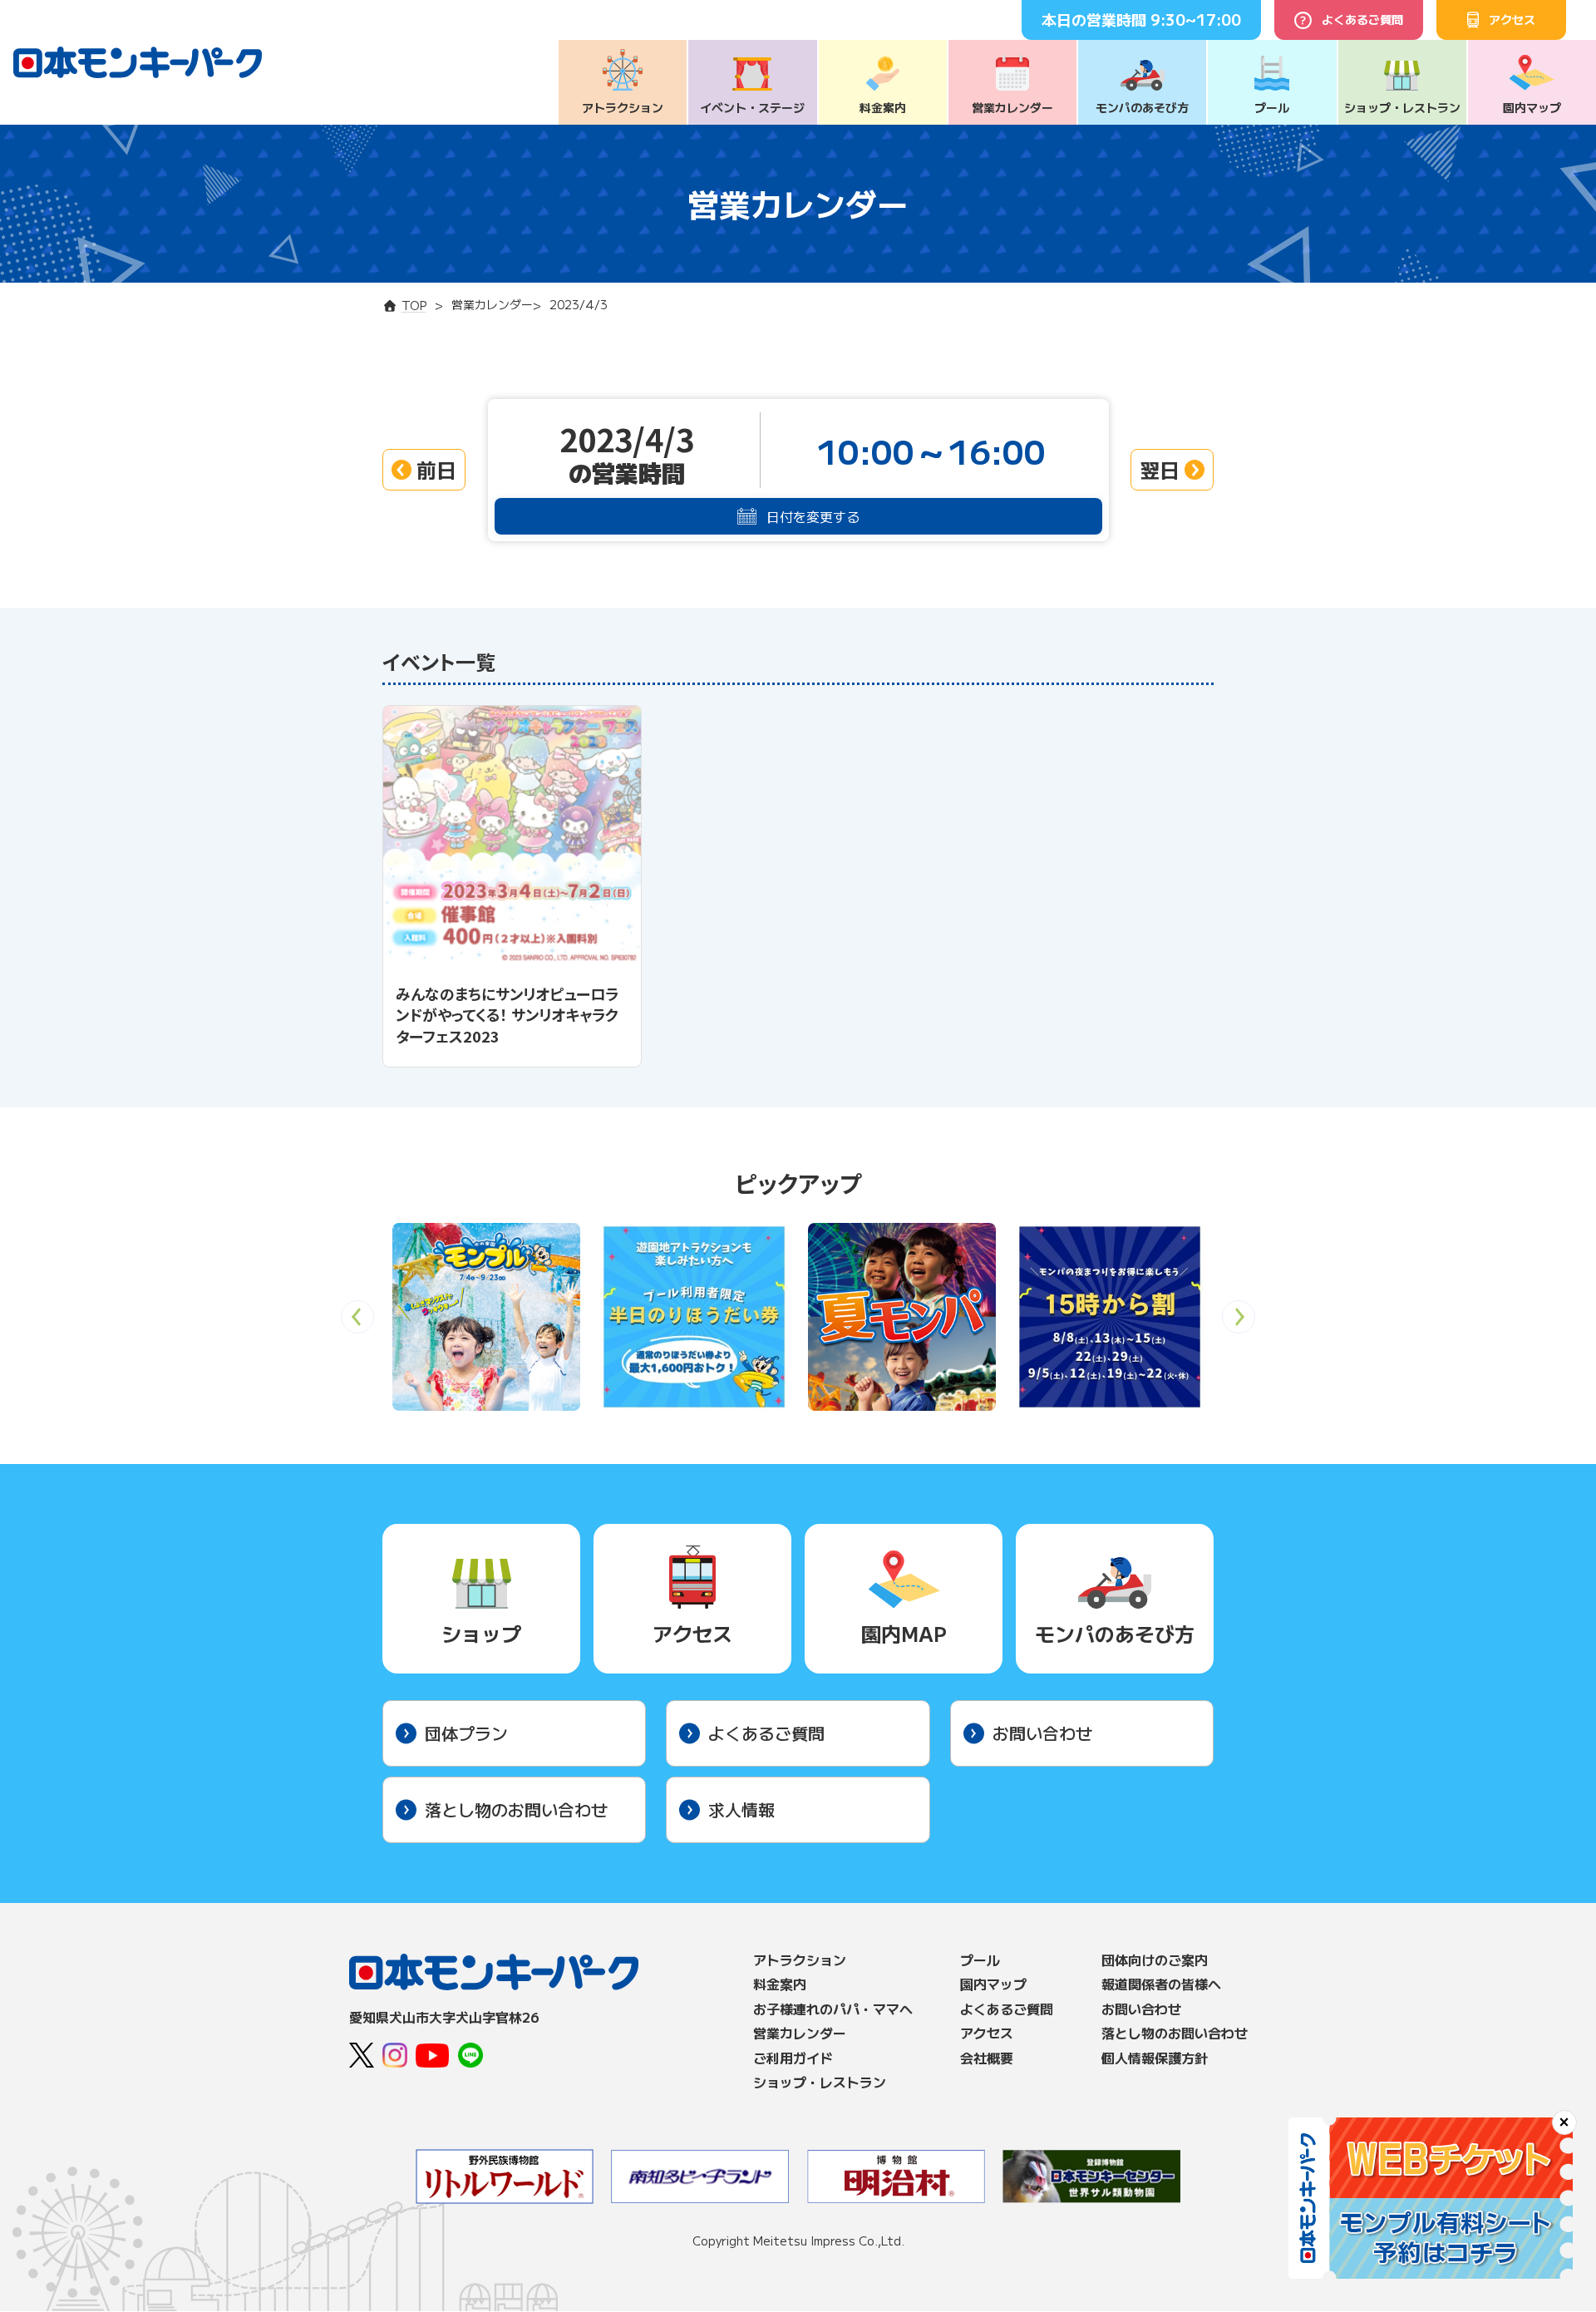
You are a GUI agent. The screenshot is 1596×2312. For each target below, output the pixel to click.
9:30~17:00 (1196, 19)
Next (1239, 1322)
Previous (357, 1322)
